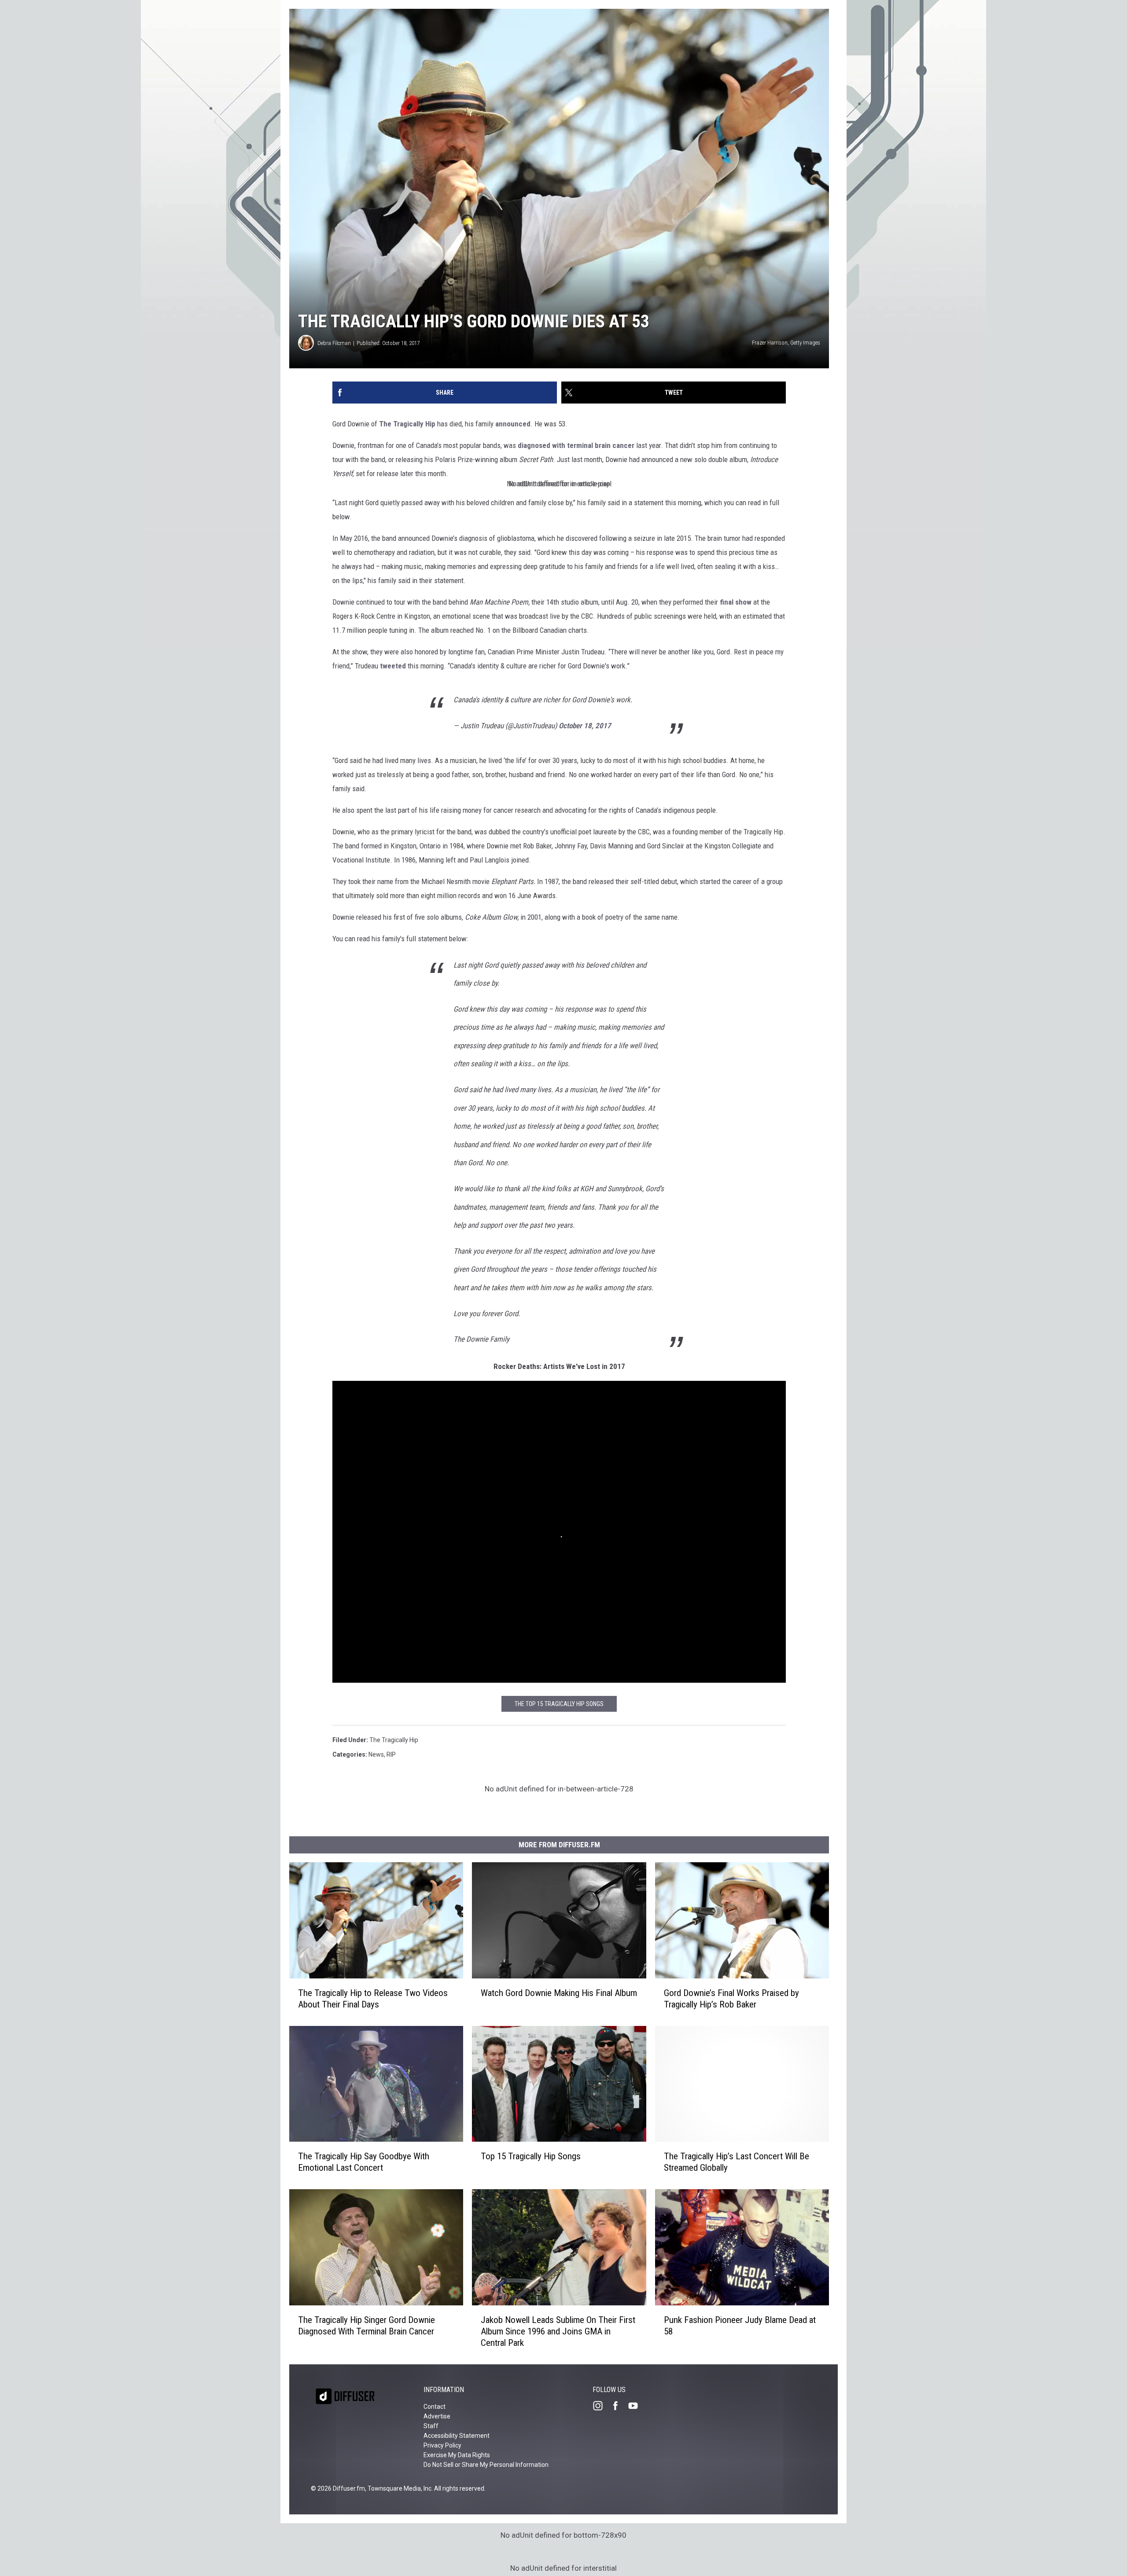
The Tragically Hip (407, 424)
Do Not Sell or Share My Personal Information (486, 2465)
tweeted (393, 666)
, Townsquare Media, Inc (398, 2488)
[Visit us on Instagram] (601, 2406)
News (376, 1754)
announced (513, 424)
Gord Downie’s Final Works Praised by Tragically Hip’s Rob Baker (731, 1999)
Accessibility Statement (457, 2436)
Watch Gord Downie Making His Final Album (559, 1993)
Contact (435, 2407)
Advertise (437, 2416)
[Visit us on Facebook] (619, 2406)
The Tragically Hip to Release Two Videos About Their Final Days (373, 1999)
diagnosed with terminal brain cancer (576, 445)
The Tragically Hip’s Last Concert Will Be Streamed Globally (737, 2162)
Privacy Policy (442, 2445)
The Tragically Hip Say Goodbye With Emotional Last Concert (364, 2162)
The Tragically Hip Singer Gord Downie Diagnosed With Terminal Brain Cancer (366, 2326)
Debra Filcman (334, 343)
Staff (431, 2426)
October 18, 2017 (585, 726)
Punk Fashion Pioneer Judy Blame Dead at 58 (740, 2326)
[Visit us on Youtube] (637, 2406)
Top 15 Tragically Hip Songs (531, 2157)
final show (736, 602)
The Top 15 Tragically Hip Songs (559, 1704)
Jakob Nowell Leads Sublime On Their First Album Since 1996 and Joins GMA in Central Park (558, 2331)
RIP (391, 1754)
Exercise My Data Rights (457, 2455)
